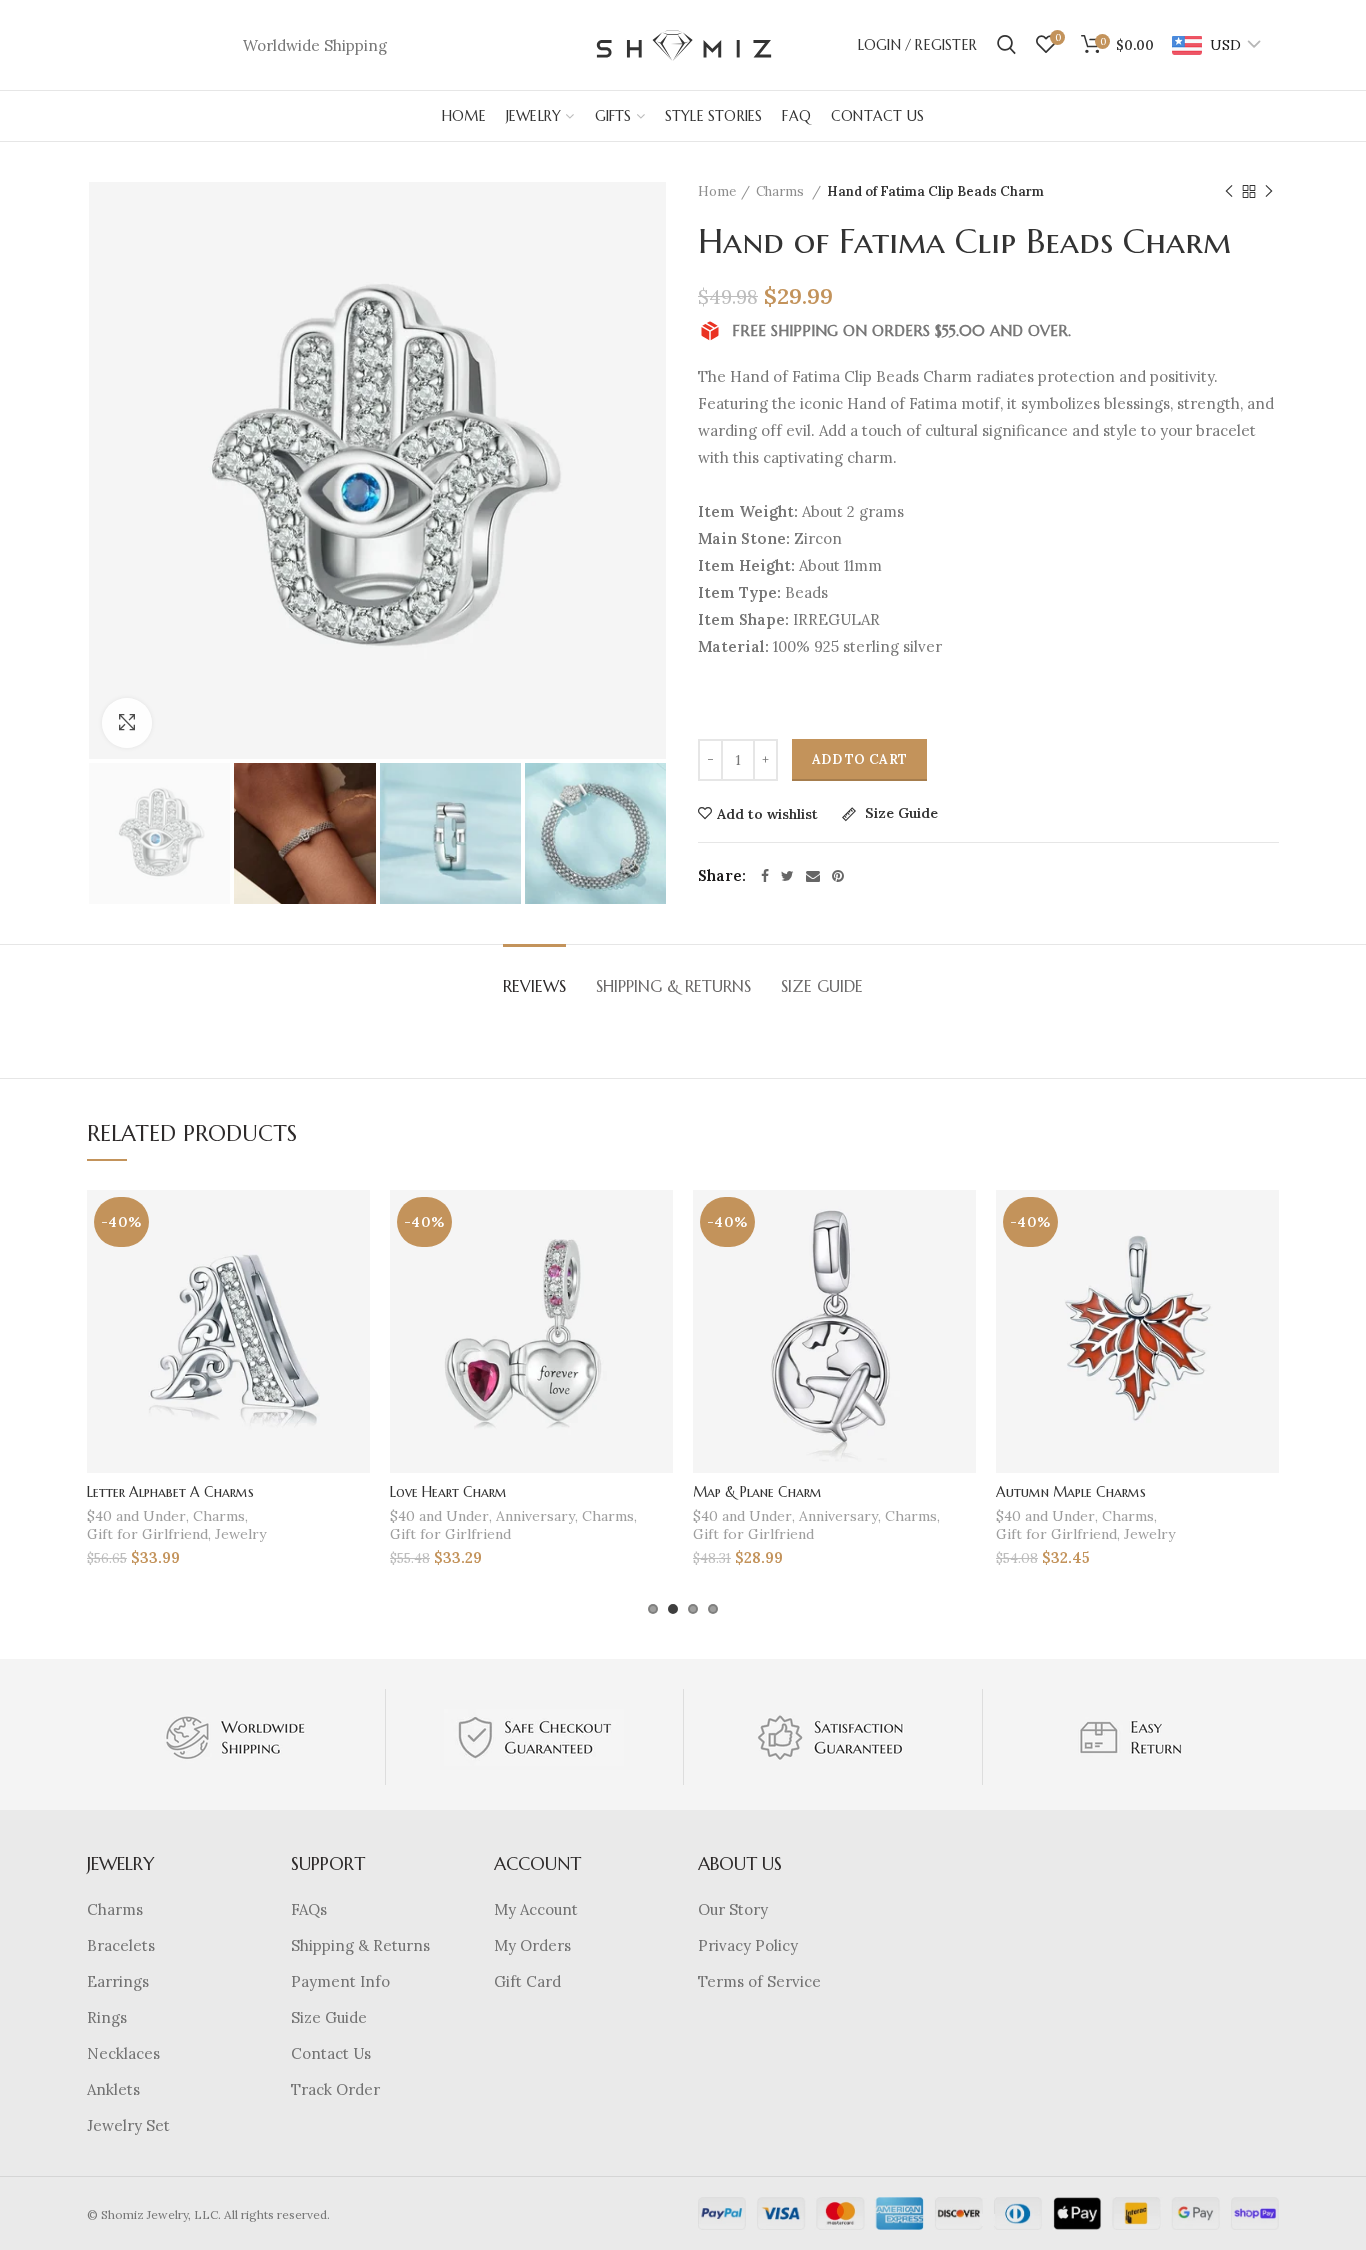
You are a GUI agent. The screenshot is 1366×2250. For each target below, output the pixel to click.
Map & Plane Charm (757, 1492)
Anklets (113, 2089)
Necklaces (123, 2053)
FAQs (309, 1909)
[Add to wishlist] (355, 1222)
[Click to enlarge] (127, 723)
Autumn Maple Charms (1071, 1492)
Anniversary (535, 1516)
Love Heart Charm (448, 1492)
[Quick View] (355, 1312)
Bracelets (121, 1945)
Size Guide (899, 814)
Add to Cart (859, 759)
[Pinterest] (838, 876)
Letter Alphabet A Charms (170, 1492)
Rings (107, 2017)
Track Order (335, 2089)
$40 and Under (136, 1516)
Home (717, 191)
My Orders (532, 1945)
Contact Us (331, 2053)
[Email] (813, 876)
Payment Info (340, 1981)
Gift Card (527, 1981)
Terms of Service (759, 1981)
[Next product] (1269, 192)
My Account (536, 1909)
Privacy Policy (748, 1945)
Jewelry (240, 1534)
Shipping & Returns (673, 986)
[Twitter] (787, 876)
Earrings (118, 1981)
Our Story (733, 1909)
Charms (781, 191)
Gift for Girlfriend (147, 1534)
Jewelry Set (128, 2125)
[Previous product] (1229, 192)
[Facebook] (765, 876)
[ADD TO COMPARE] (355, 1267)
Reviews (534, 986)
